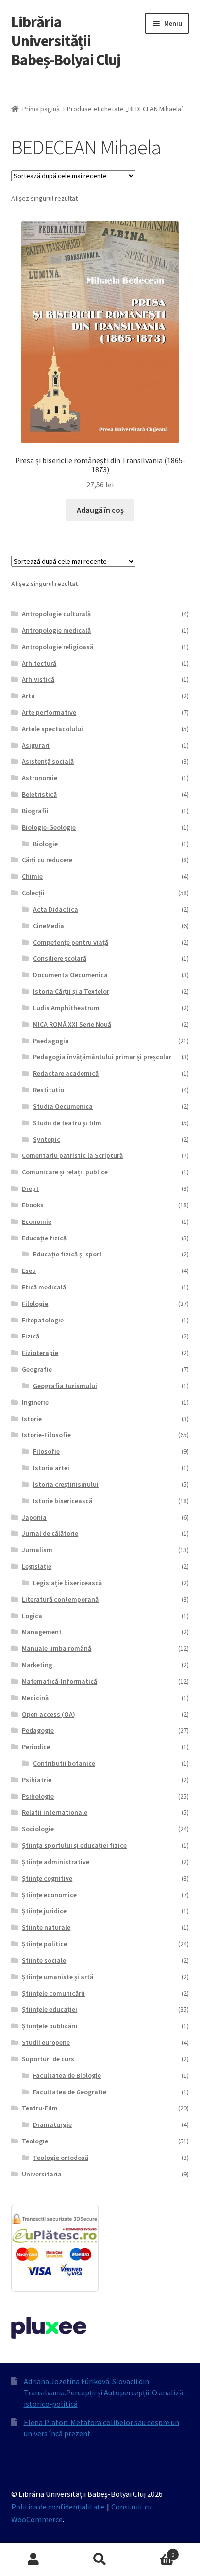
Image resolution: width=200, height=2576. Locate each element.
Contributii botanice (64, 1763)
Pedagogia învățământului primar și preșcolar (102, 1057)
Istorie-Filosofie (46, 1435)
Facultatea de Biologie (67, 2075)
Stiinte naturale (46, 1927)
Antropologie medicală (56, 630)
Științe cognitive (47, 1878)
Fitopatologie (43, 1320)
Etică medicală (44, 1287)
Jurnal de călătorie (50, 1533)
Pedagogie (38, 1730)
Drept (30, 1188)
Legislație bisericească (67, 1583)
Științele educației (50, 2009)
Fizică (31, 1336)
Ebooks (33, 1205)
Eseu (29, 1271)
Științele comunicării (53, 1993)
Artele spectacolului (52, 729)
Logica (32, 1616)
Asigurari (36, 745)
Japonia (34, 1517)
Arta (28, 696)
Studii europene (46, 2042)
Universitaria (42, 2174)
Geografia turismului (65, 1386)
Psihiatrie (37, 1780)
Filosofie (46, 1451)
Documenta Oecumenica (70, 975)
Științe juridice (44, 1911)
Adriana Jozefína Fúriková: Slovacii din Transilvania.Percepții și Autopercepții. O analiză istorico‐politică (103, 2392)
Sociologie (38, 1829)
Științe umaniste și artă (58, 1977)
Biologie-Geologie (49, 827)
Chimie (32, 876)
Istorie (32, 1419)
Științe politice (44, 1944)
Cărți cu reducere (47, 860)
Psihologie (38, 1796)
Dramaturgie (52, 2124)
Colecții (33, 893)
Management (42, 1632)
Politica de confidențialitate (58, 2507)
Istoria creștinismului (66, 1484)
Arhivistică (38, 679)
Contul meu (33, 2559)
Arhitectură (39, 663)
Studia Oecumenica (63, 1106)
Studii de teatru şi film (67, 1123)
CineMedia (49, 926)
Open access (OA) (49, 1714)
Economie (37, 1221)
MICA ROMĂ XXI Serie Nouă (72, 1024)
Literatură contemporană (60, 1599)
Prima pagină (41, 109)
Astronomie (40, 778)
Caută (100, 2559)
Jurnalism (37, 1550)
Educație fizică (44, 1238)
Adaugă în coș (100, 510)
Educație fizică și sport (67, 1254)
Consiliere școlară (60, 958)
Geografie (37, 1369)
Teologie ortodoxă (61, 2158)
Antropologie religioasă (58, 647)
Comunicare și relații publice (65, 1172)
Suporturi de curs (48, 2059)
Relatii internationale (55, 1812)
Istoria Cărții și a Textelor (71, 991)
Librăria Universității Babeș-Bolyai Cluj (66, 41)
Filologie (35, 1304)
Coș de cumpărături (154, 2551)
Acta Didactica (56, 909)
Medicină (35, 1698)
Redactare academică (66, 1073)
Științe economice (49, 1895)
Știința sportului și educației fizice (74, 1845)
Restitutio (49, 1090)
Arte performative (49, 712)
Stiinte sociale (44, 1960)
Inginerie (35, 1402)
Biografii (35, 811)
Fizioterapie (40, 1353)
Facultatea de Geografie (70, 2092)
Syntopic (47, 1139)
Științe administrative (56, 1862)
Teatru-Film (40, 2108)
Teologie (35, 2141)
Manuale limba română (57, 1648)
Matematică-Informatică (59, 1681)
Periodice (36, 1747)
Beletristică (39, 794)
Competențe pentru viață (71, 942)
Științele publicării (50, 2026)
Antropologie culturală (56, 614)
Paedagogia (51, 1041)
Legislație (37, 1566)
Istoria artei (51, 1468)
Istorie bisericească (63, 1501)
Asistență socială (48, 761)
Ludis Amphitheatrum (66, 1008)
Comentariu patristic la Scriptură (72, 1155)
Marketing (37, 1665)
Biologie (45, 844)
